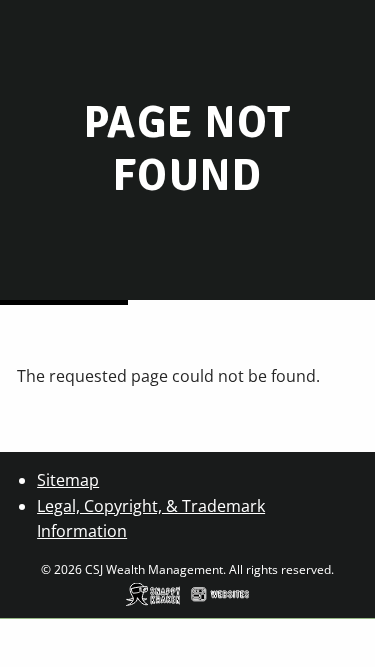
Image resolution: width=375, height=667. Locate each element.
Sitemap (68, 480)
